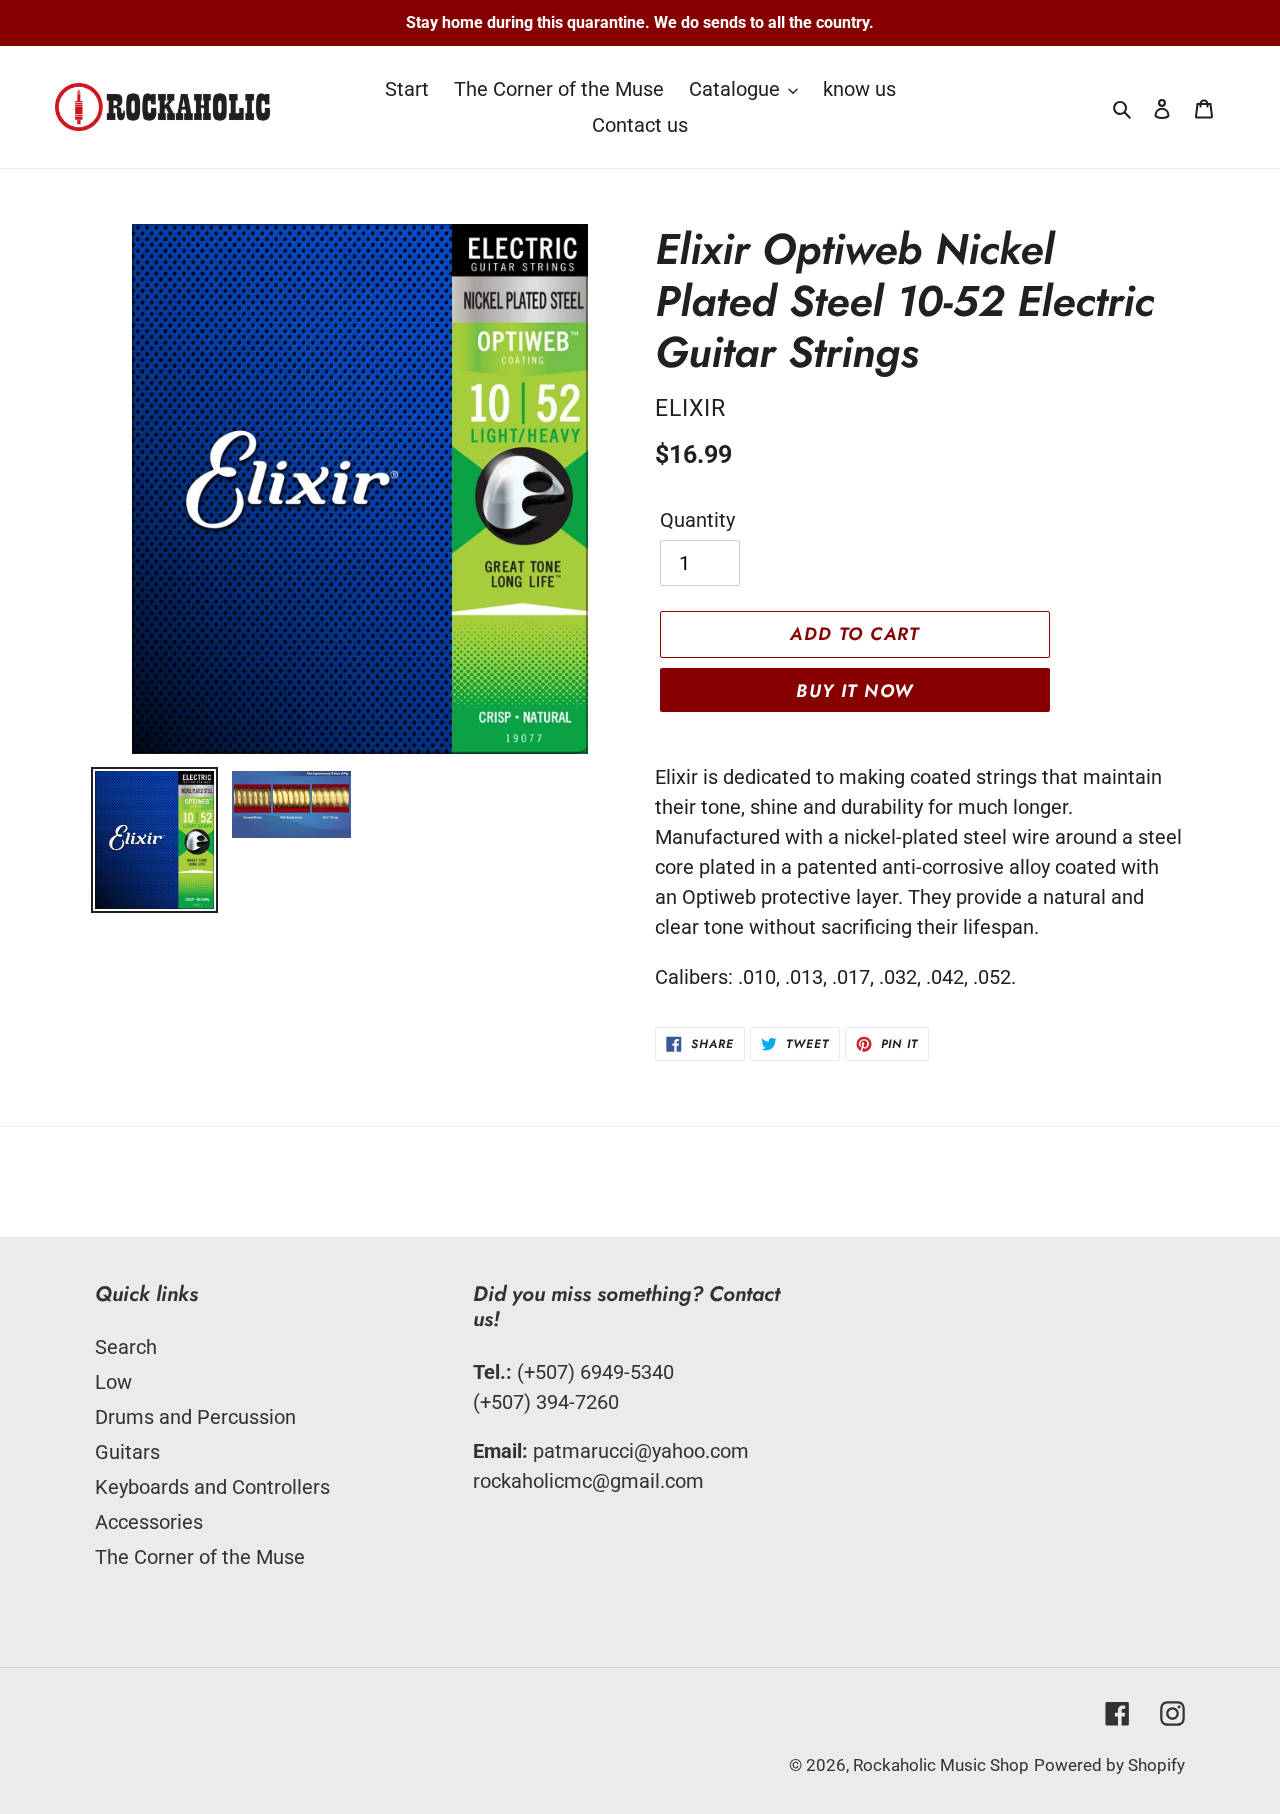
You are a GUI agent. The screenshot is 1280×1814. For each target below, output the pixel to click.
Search (126, 1347)
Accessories (149, 1522)
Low (113, 1382)
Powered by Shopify (1109, 1765)
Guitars (127, 1452)
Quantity (697, 520)
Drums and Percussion (195, 1417)
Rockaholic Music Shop (941, 1765)
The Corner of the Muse (200, 1557)
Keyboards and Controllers (212, 1487)
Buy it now (854, 691)
